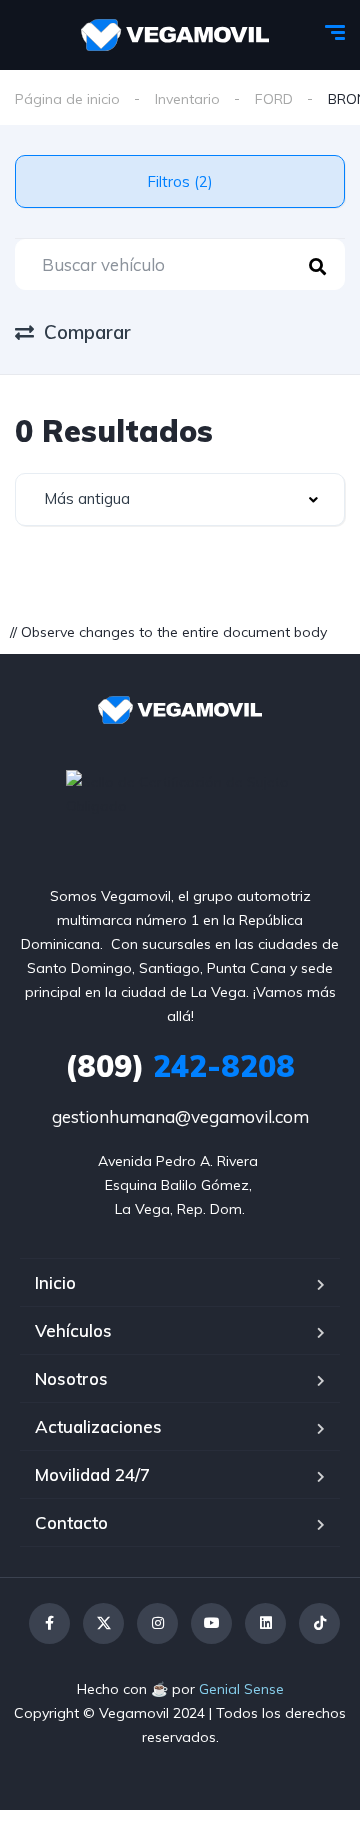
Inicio (55, 1282)
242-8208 (180, 1066)
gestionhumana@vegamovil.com (180, 1116)
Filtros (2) (180, 181)
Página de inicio (67, 99)
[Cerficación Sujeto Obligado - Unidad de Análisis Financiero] (180, 792)
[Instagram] (157, 1623)
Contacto (71, 1522)
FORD (274, 99)
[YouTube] (211, 1623)
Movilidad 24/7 (92, 1474)
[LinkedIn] (265, 1623)
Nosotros (71, 1378)
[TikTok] (319, 1623)
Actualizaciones (98, 1426)
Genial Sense (241, 1689)
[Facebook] (49, 1623)
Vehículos (73, 1330)
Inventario (187, 99)
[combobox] (180, 499)
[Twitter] (103, 1623)
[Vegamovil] (175, 35)
